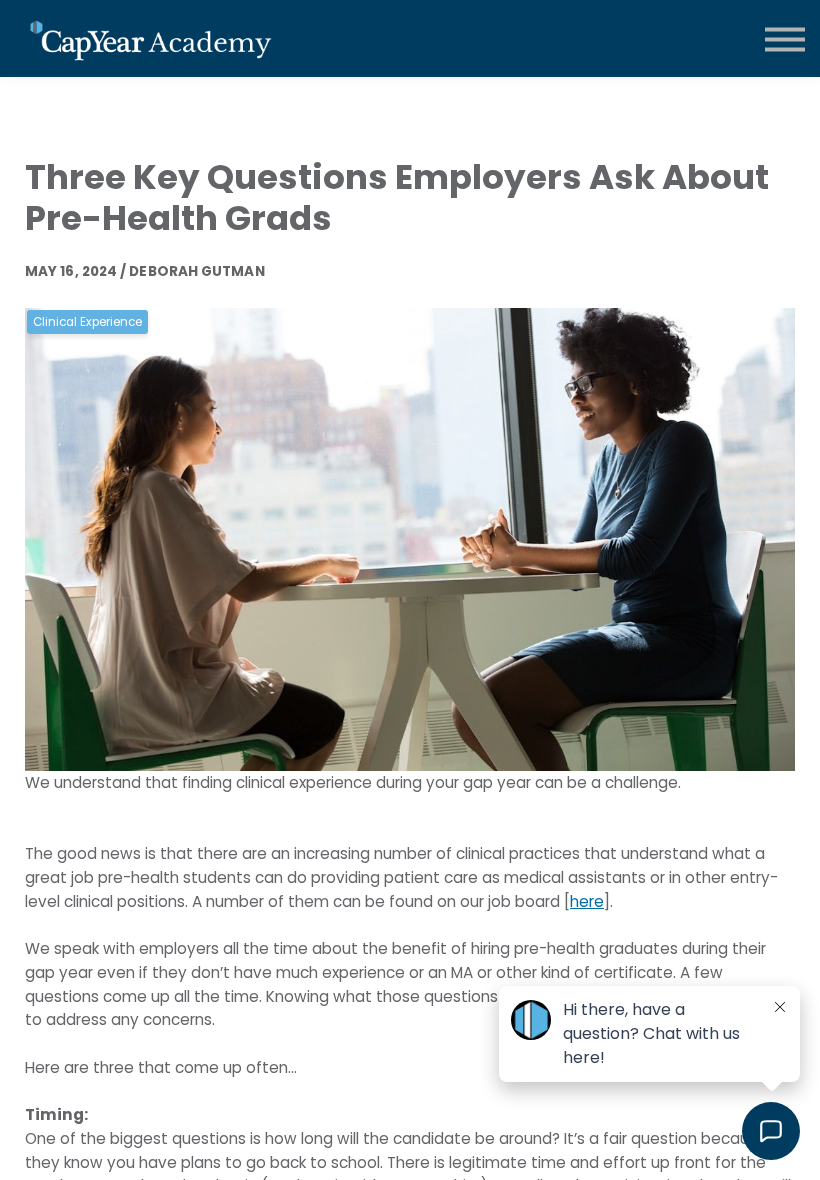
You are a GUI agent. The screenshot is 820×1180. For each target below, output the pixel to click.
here (587, 901)
